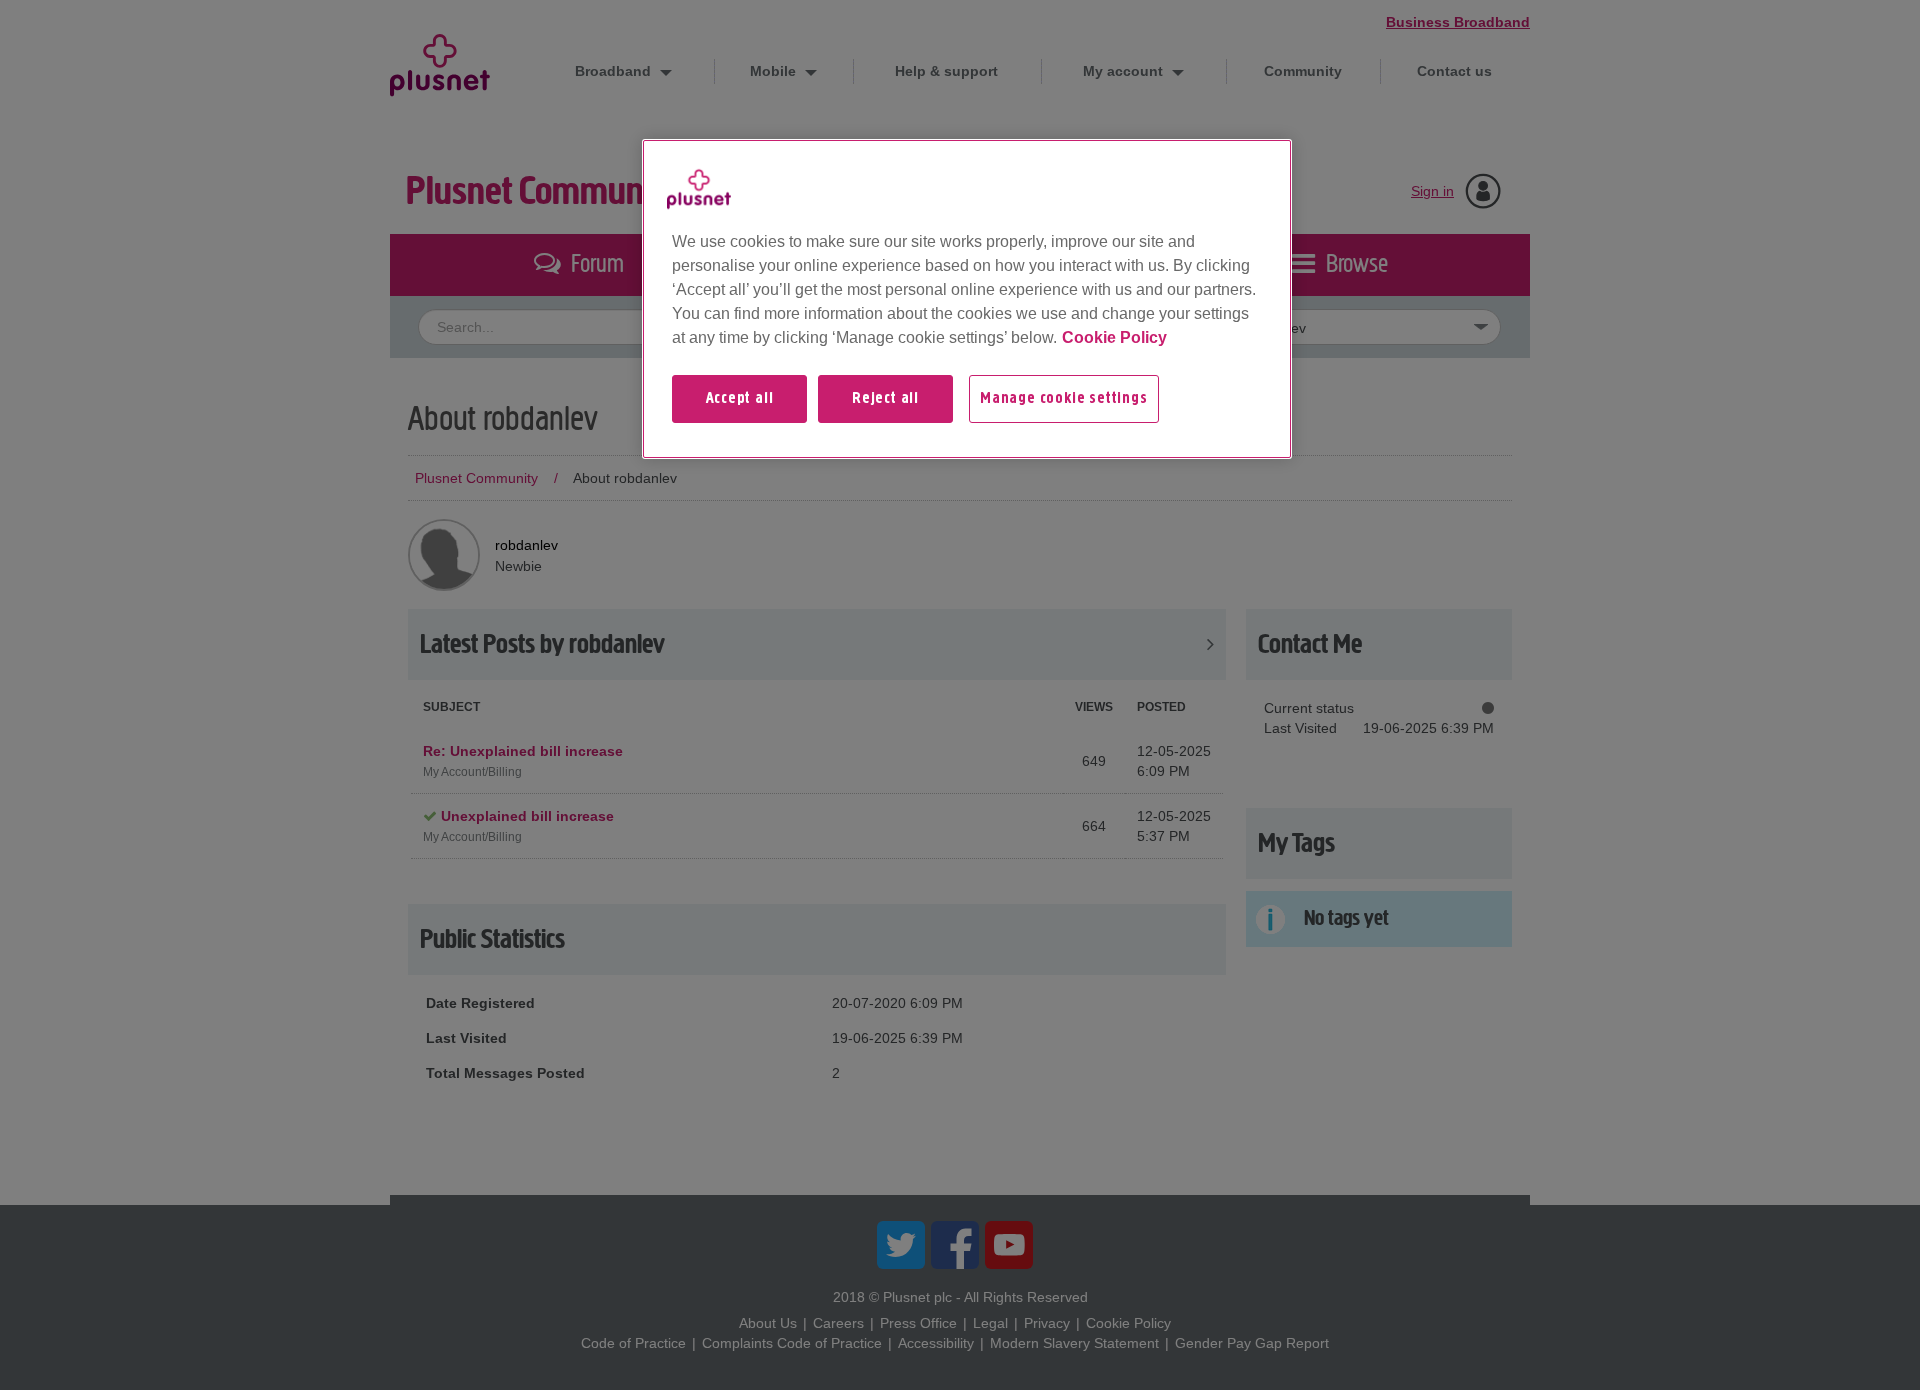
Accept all (740, 399)
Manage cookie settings (1064, 399)
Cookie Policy (1114, 337)
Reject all (885, 399)
